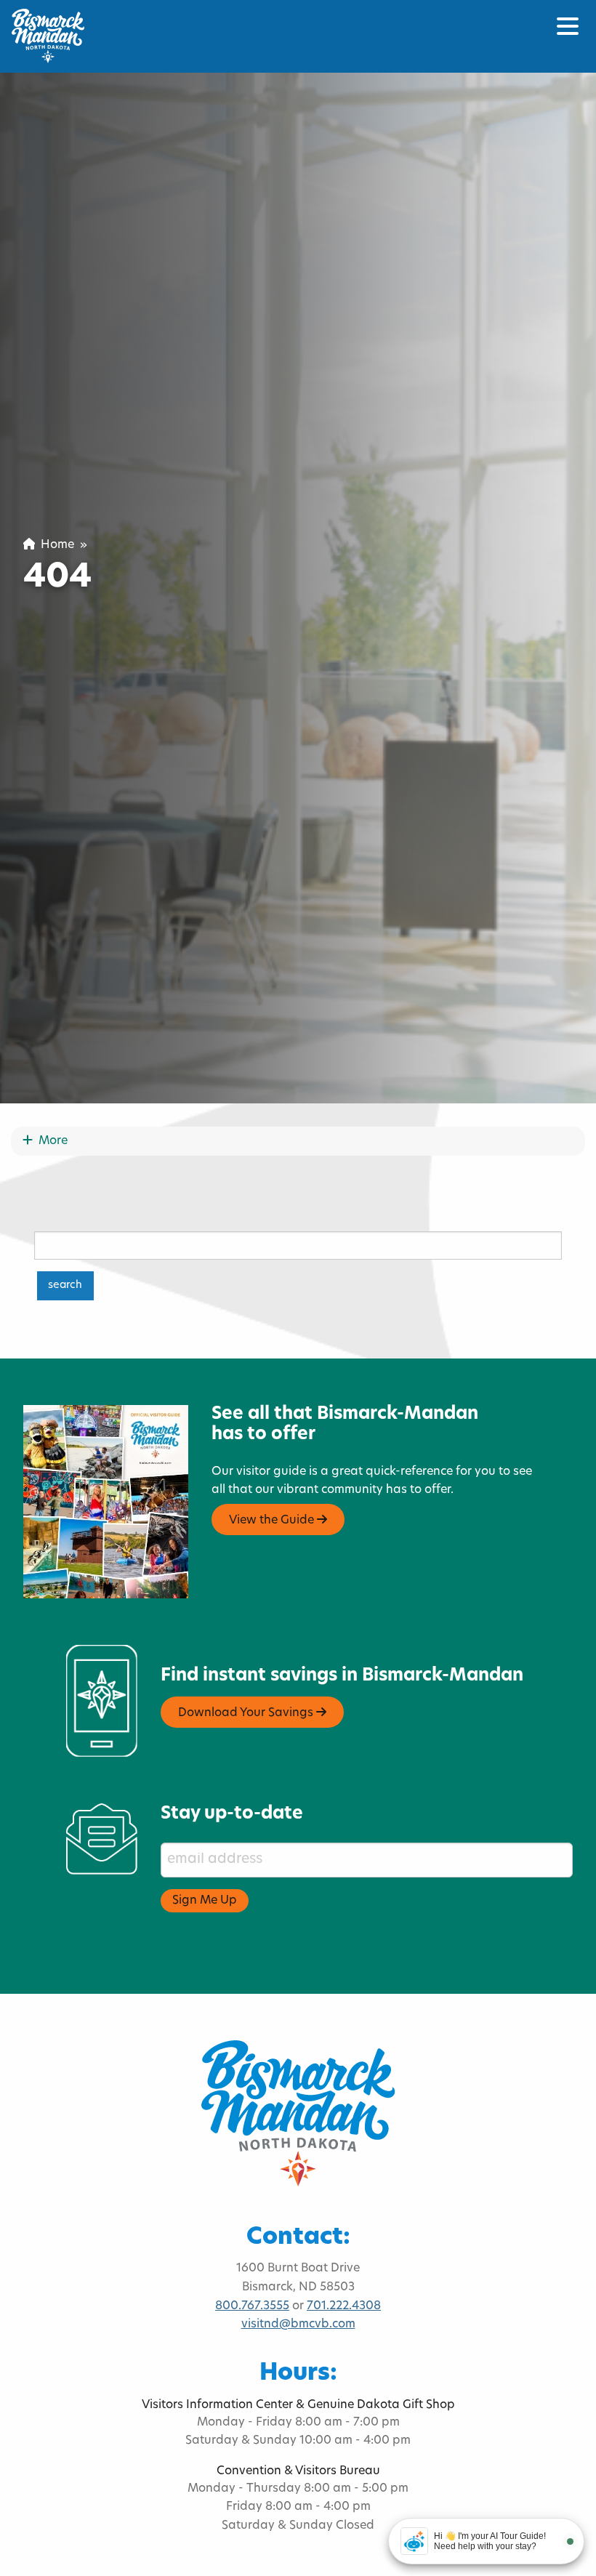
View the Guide (273, 1521)
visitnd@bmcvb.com (298, 2325)
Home (55, 545)
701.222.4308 (344, 2306)
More (50, 1141)
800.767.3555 (252, 2306)
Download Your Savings (247, 1713)
